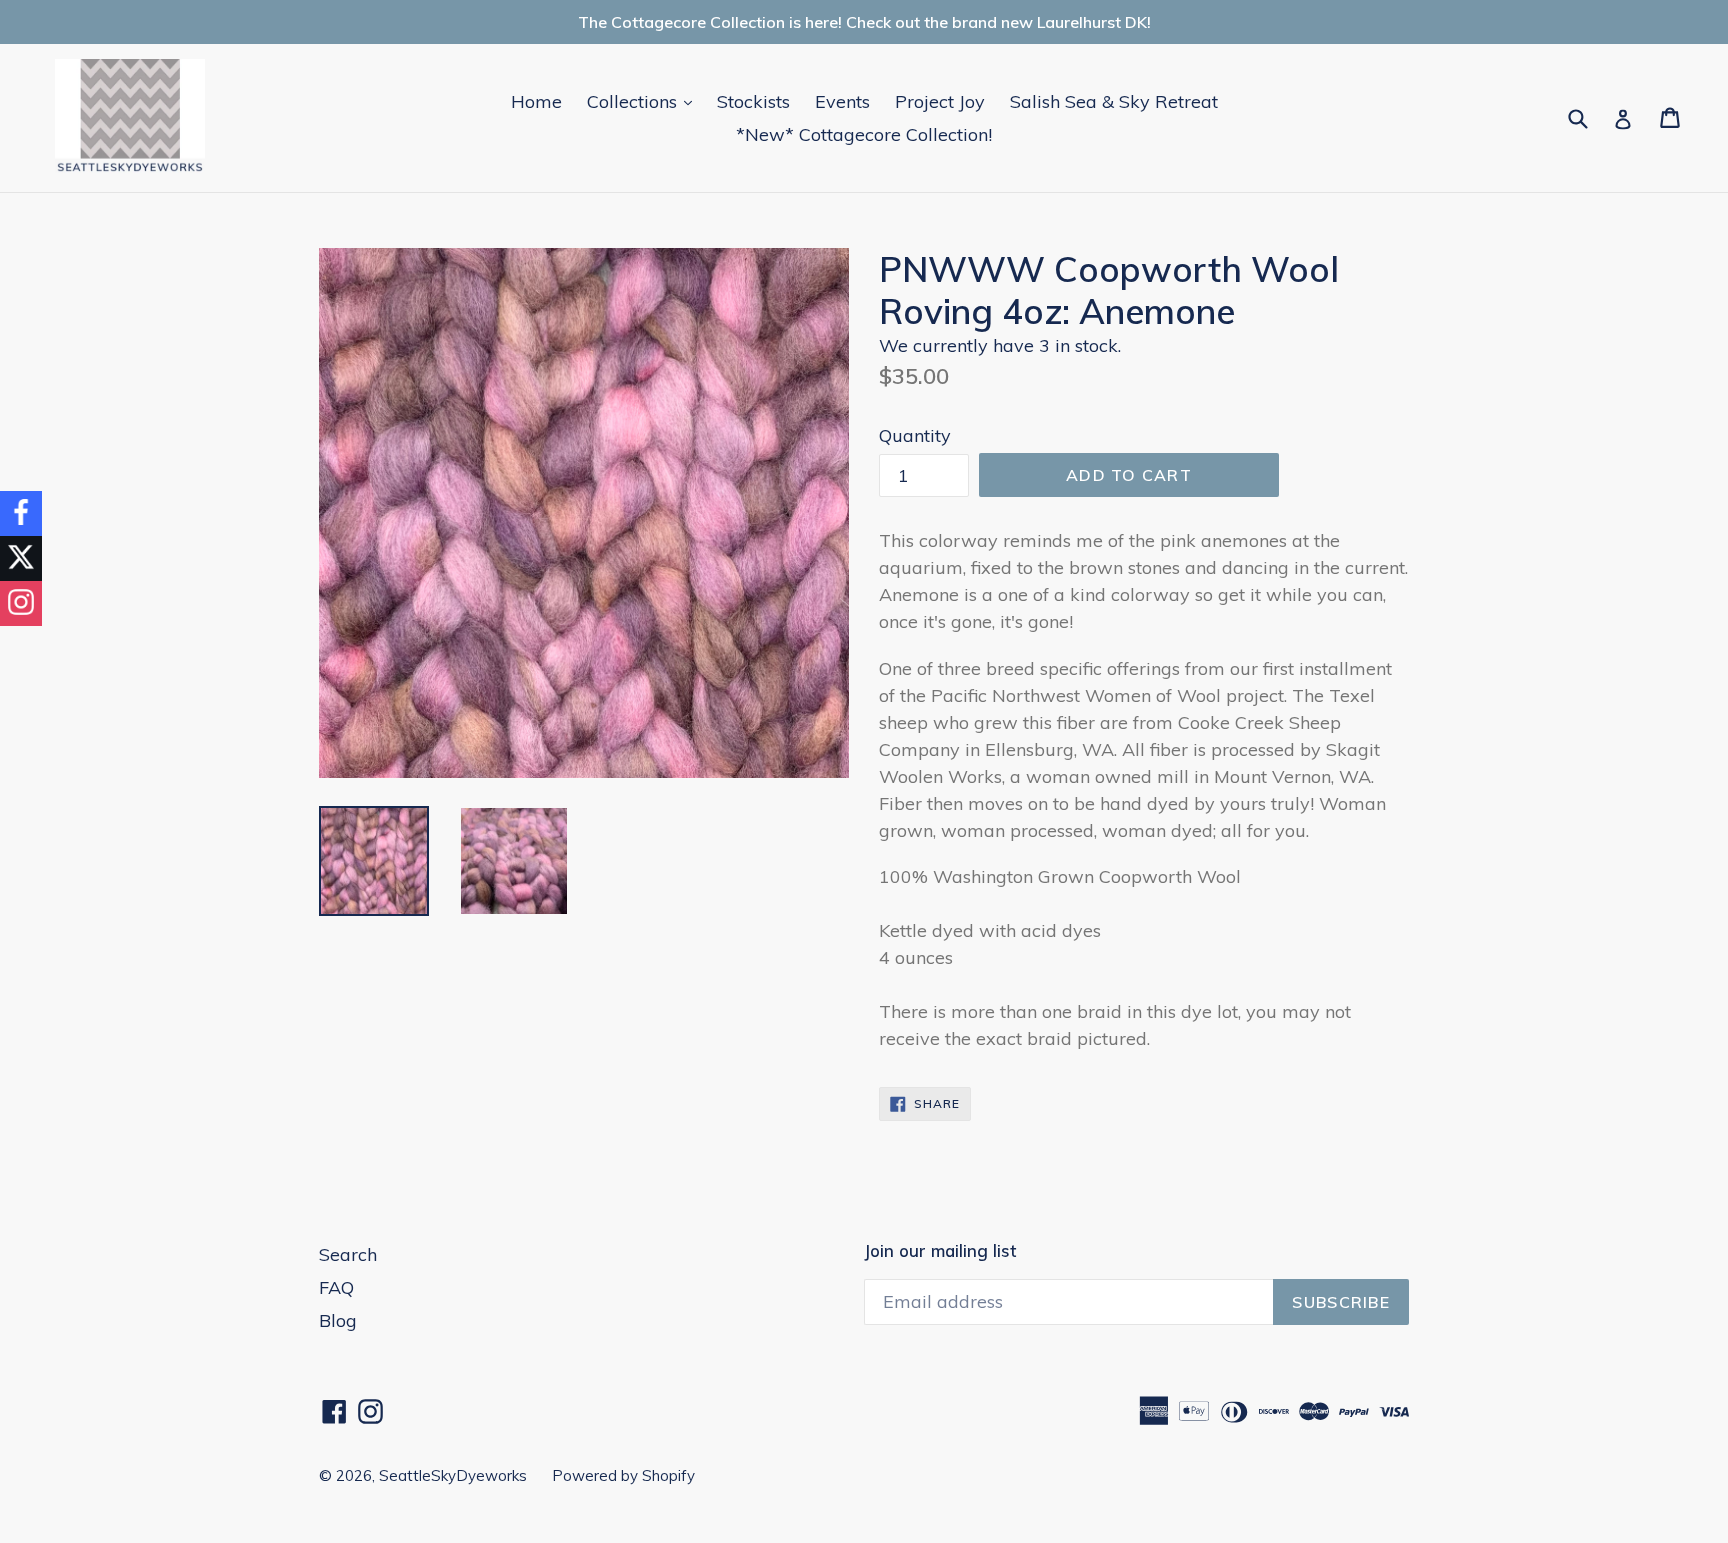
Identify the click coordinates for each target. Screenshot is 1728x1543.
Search (348, 1254)
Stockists (753, 101)
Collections (644, 101)
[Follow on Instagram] (21, 603)
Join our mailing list (940, 1251)
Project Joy (940, 101)
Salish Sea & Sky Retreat (1114, 101)
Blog (338, 1320)
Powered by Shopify (623, 1475)
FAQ (336, 1287)
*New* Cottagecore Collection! (864, 134)
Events (842, 101)
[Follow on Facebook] (21, 513)
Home (536, 101)
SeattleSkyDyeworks (453, 1475)
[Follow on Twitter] (21, 558)
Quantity (915, 435)
